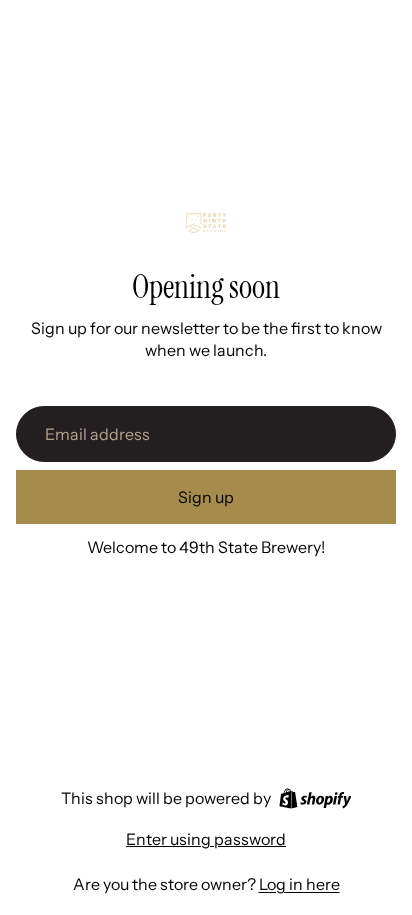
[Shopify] (315, 798)
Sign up (206, 497)
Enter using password (206, 839)
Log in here (299, 884)
